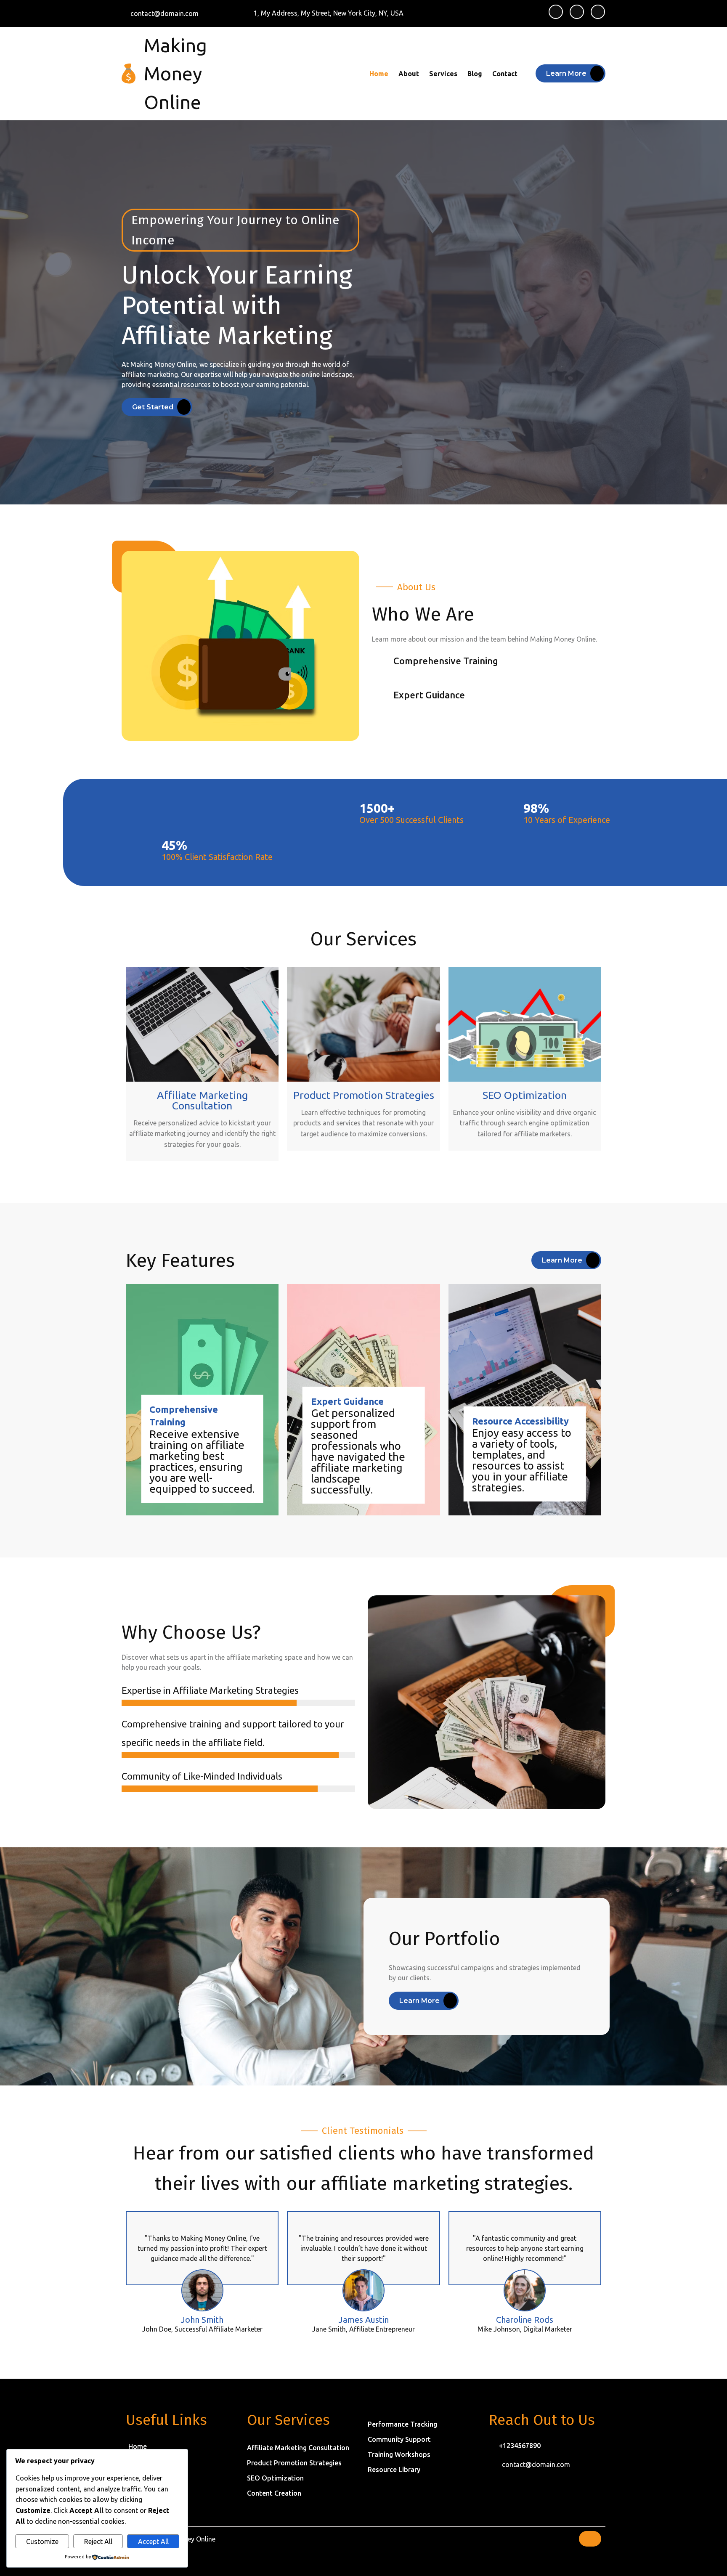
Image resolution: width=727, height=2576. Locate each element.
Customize (42, 2542)
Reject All (98, 2542)
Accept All (153, 2542)
